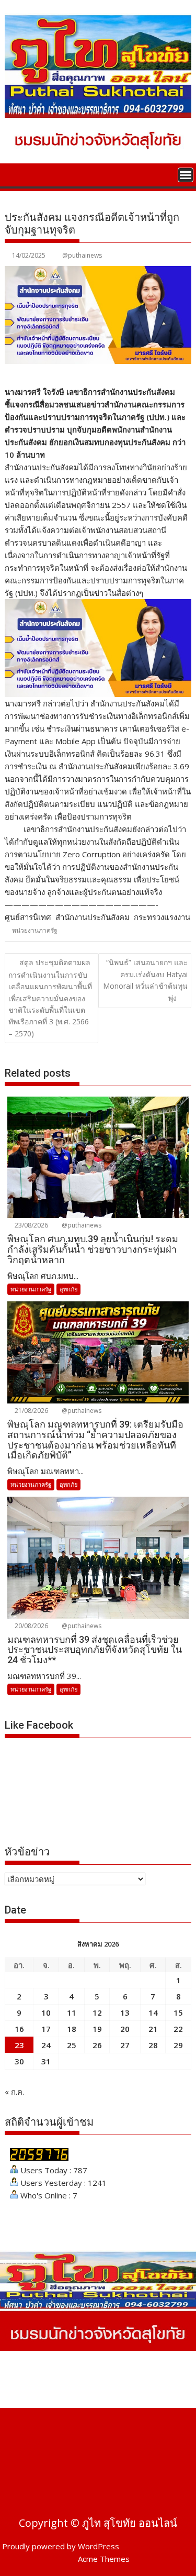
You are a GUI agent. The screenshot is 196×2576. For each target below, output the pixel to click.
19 (97, 2029)
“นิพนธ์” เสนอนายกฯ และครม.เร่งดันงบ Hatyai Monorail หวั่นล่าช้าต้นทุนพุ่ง (145, 980)
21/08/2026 (31, 1411)
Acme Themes (104, 2559)
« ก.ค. (14, 2092)
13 (125, 2013)
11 (72, 2013)
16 (19, 2029)
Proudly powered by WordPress (61, 2546)
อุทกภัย (68, 1289)
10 (46, 2013)
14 (153, 2013)
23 (19, 2045)
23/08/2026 (31, 1225)
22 (178, 2029)
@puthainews (82, 255)
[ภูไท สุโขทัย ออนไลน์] (15, 174)
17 (46, 2029)
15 (178, 2013)
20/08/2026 (31, 1626)
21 (153, 2029)
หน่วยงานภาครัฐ (35, 930)
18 (72, 2029)
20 (125, 2029)
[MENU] (186, 175)
